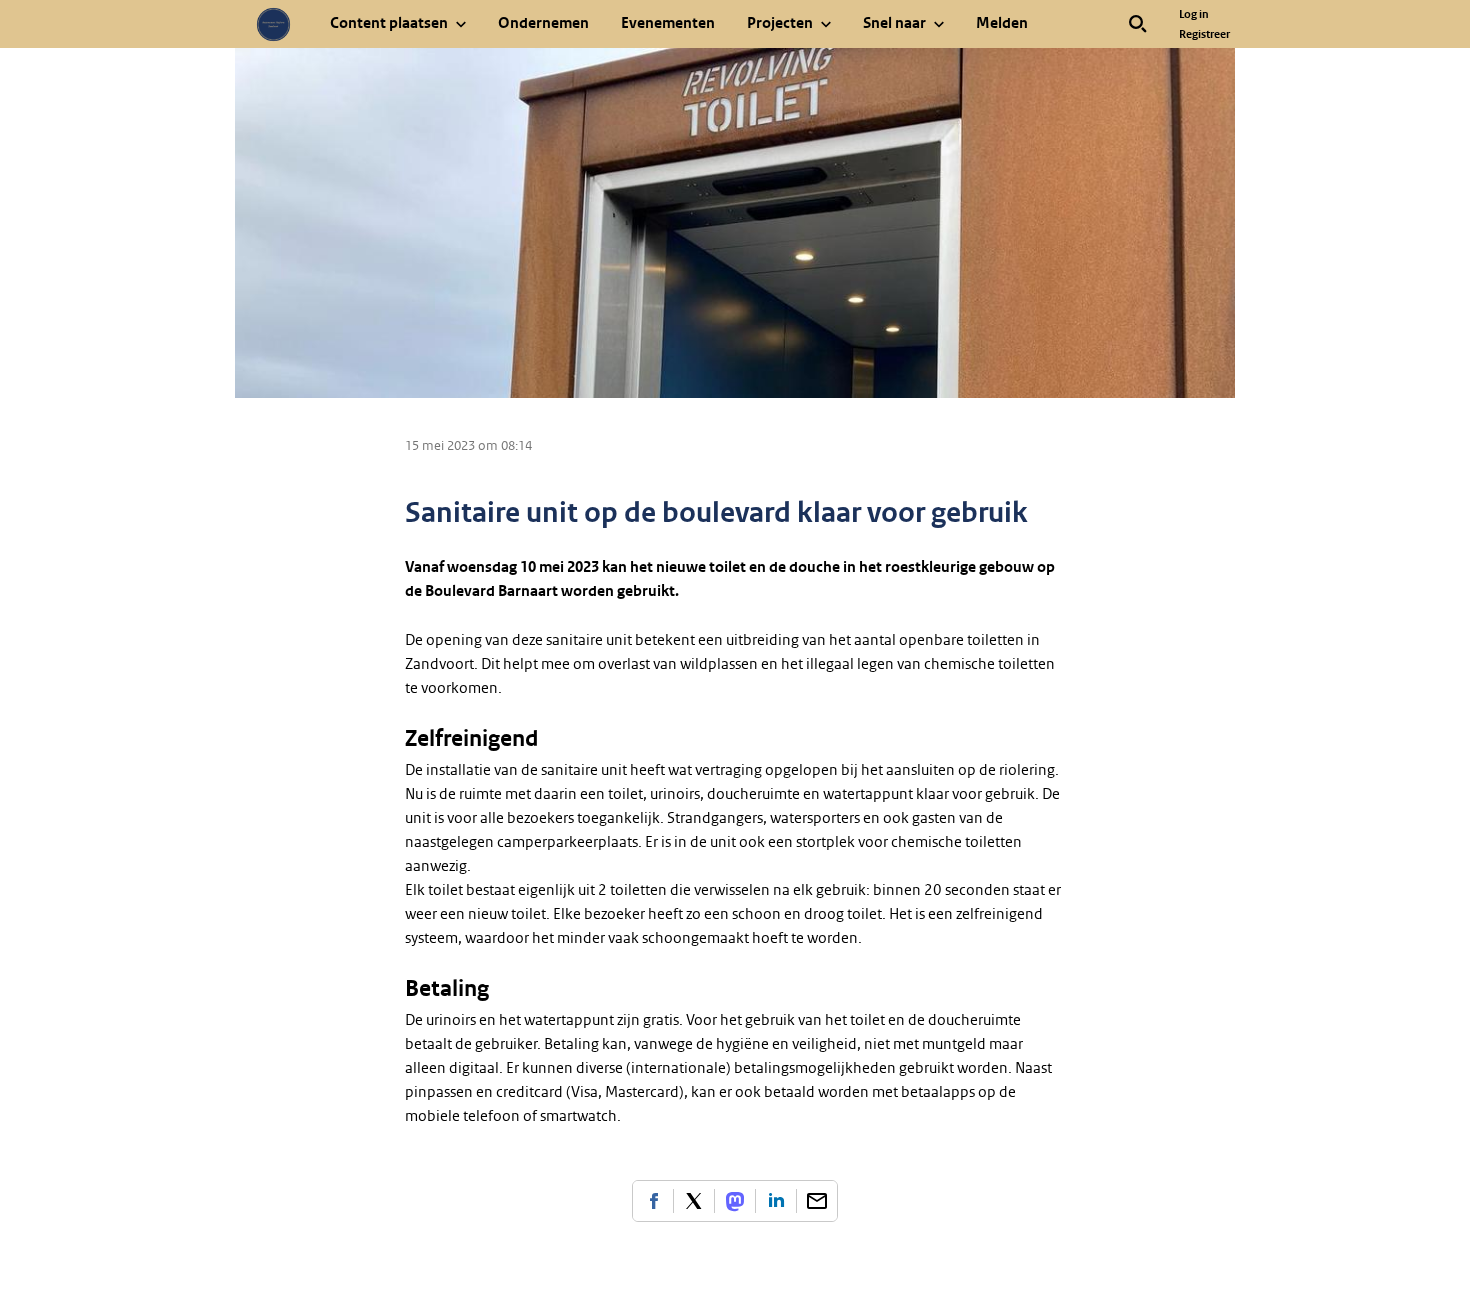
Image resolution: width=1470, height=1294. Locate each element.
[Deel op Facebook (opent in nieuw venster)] (653, 1201)
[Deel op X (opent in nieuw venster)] (694, 1201)
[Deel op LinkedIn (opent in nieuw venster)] (776, 1201)
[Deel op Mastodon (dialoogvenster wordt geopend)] (735, 1201)
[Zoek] (1138, 24)
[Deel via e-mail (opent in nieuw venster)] (817, 1201)
